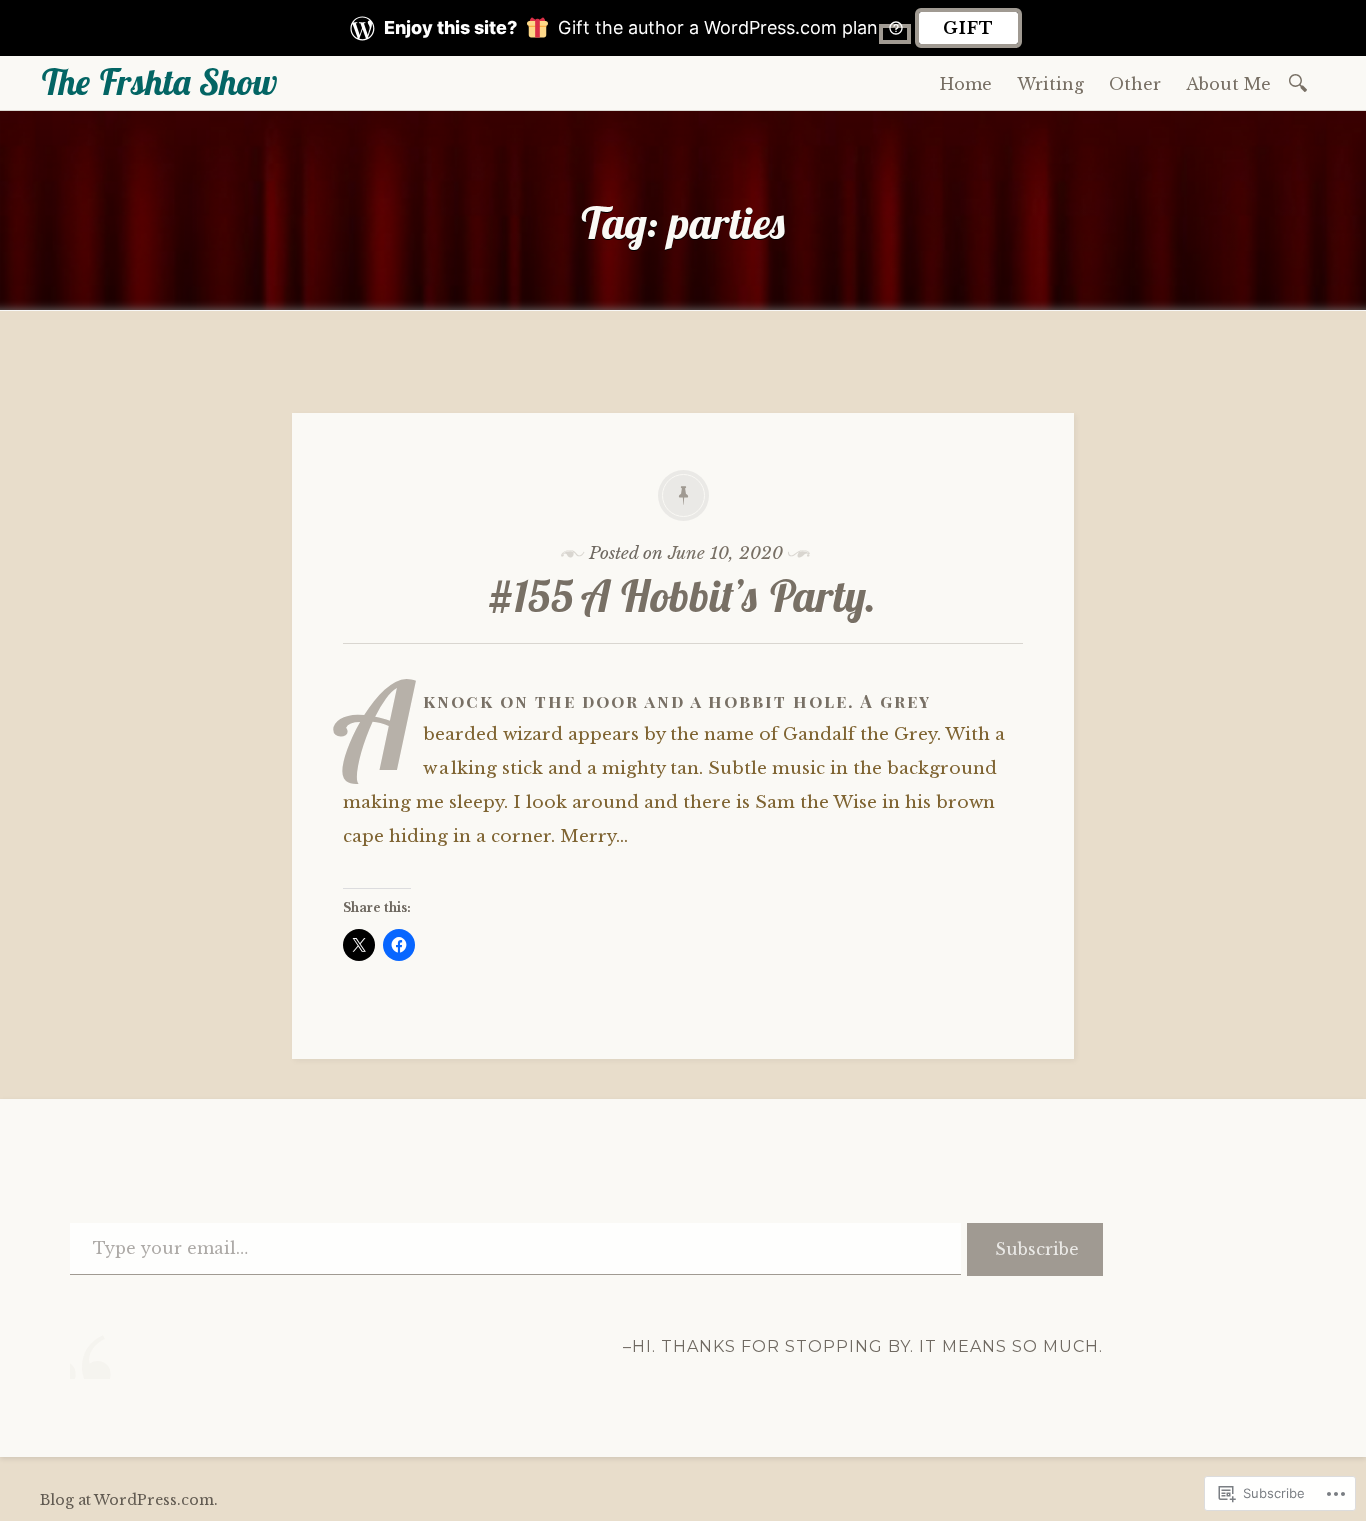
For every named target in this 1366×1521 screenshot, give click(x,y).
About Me (1228, 84)
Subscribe (1037, 1249)
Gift (968, 28)
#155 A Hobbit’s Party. (683, 595)
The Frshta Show (158, 81)
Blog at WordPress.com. (129, 1500)
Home (966, 84)
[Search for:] (1301, 81)
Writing (1050, 84)
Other (1135, 84)
